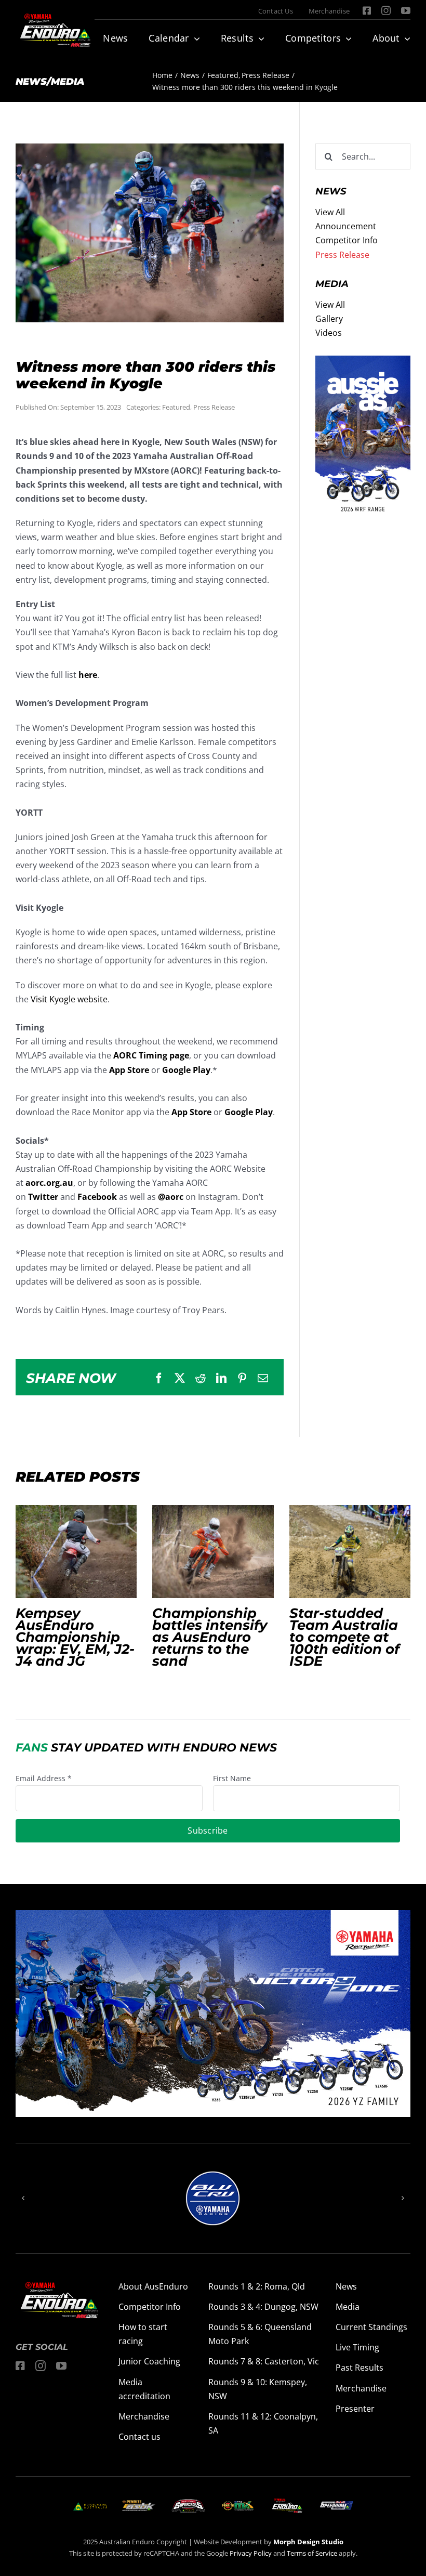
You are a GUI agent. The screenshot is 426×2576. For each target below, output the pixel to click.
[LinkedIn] (221, 1378)
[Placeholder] (238, 2503)
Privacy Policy (251, 2553)
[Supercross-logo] (188, 2503)
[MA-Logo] (90, 2506)
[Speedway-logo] (336, 2505)
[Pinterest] (242, 1378)
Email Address (44, 1778)
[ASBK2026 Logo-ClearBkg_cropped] (139, 2504)
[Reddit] (201, 1378)
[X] (180, 1378)
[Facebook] (159, 1378)
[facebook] (367, 10)
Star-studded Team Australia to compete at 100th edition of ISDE (350, 1551)
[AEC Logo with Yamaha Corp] (287, 2502)
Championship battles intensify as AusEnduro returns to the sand (213, 1551)
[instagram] (386, 10)
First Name (232, 1778)
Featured (176, 407)
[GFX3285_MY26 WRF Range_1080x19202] (363, 362)
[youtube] (406, 10)
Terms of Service (313, 2553)
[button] (23, 2198)
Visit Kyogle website (69, 999)
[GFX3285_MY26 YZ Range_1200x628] (213, 1917)
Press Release (214, 407)
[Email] (263, 1378)
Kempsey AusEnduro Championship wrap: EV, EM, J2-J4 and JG (76, 1551)
